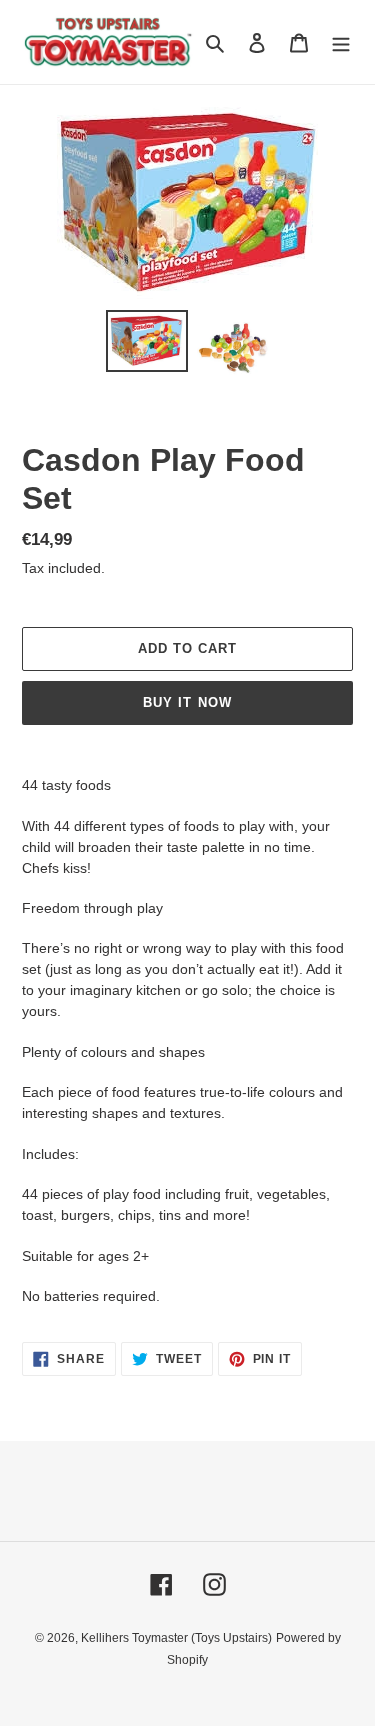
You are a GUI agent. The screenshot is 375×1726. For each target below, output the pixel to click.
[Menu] (341, 42)
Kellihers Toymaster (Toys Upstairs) (176, 1638)
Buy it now (187, 702)
